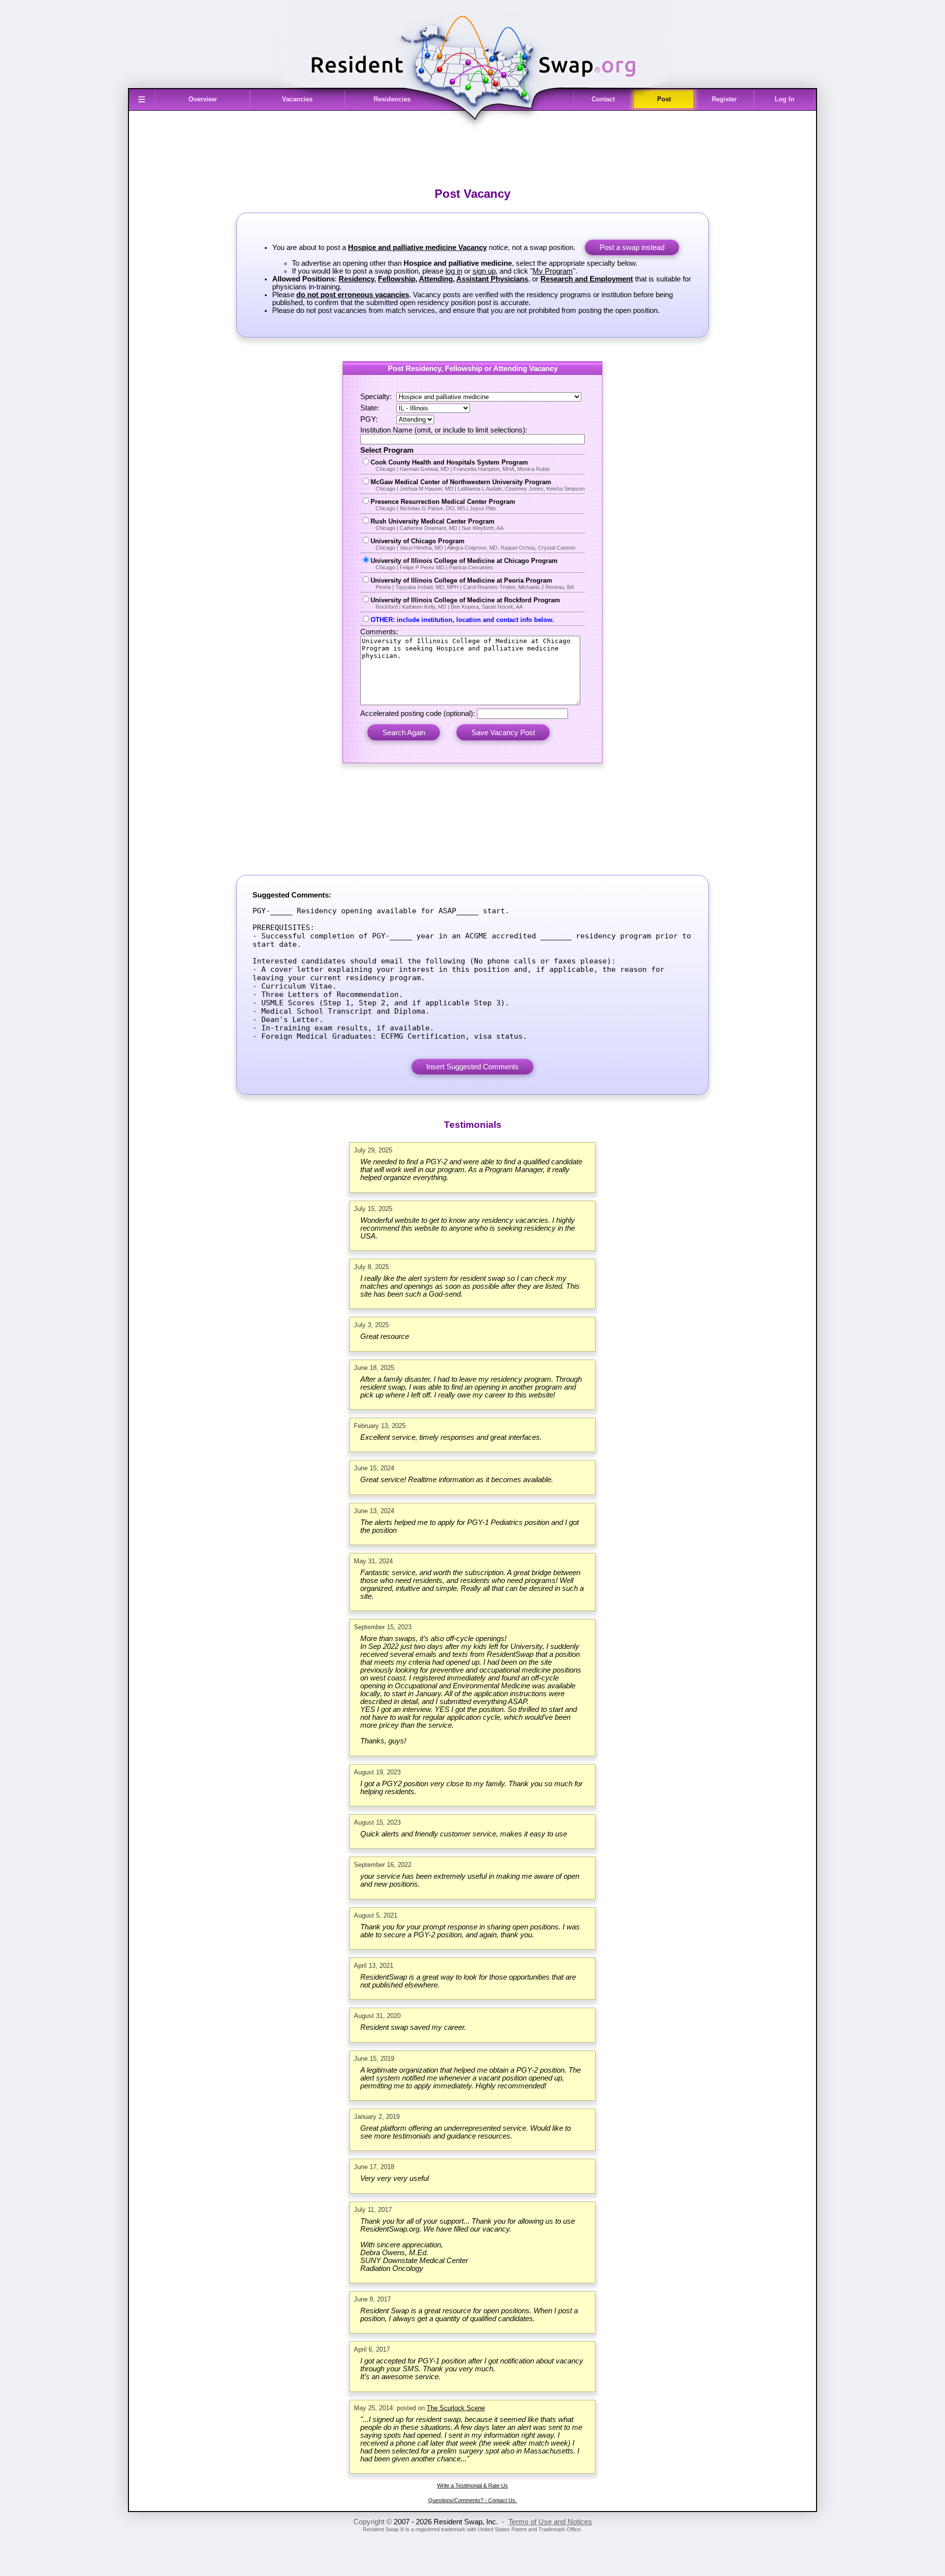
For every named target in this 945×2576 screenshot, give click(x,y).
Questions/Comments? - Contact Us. (472, 2500)
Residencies (392, 99)
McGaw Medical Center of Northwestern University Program (478, 485)
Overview (203, 99)
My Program (553, 271)
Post (664, 99)
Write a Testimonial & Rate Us (472, 2485)
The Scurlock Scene (456, 2408)
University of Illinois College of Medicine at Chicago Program (464, 564)
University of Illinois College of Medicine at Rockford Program (465, 603)
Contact (603, 99)
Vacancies (297, 99)
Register (724, 99)
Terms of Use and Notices (550, 2522)
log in (454, 271)
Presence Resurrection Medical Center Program (443, 505)
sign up (484, 271)
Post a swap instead (632, 248)
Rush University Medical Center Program (437, 524)
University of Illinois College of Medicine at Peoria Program (472, 583)
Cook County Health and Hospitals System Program (460, 465)
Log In (785, 99)
